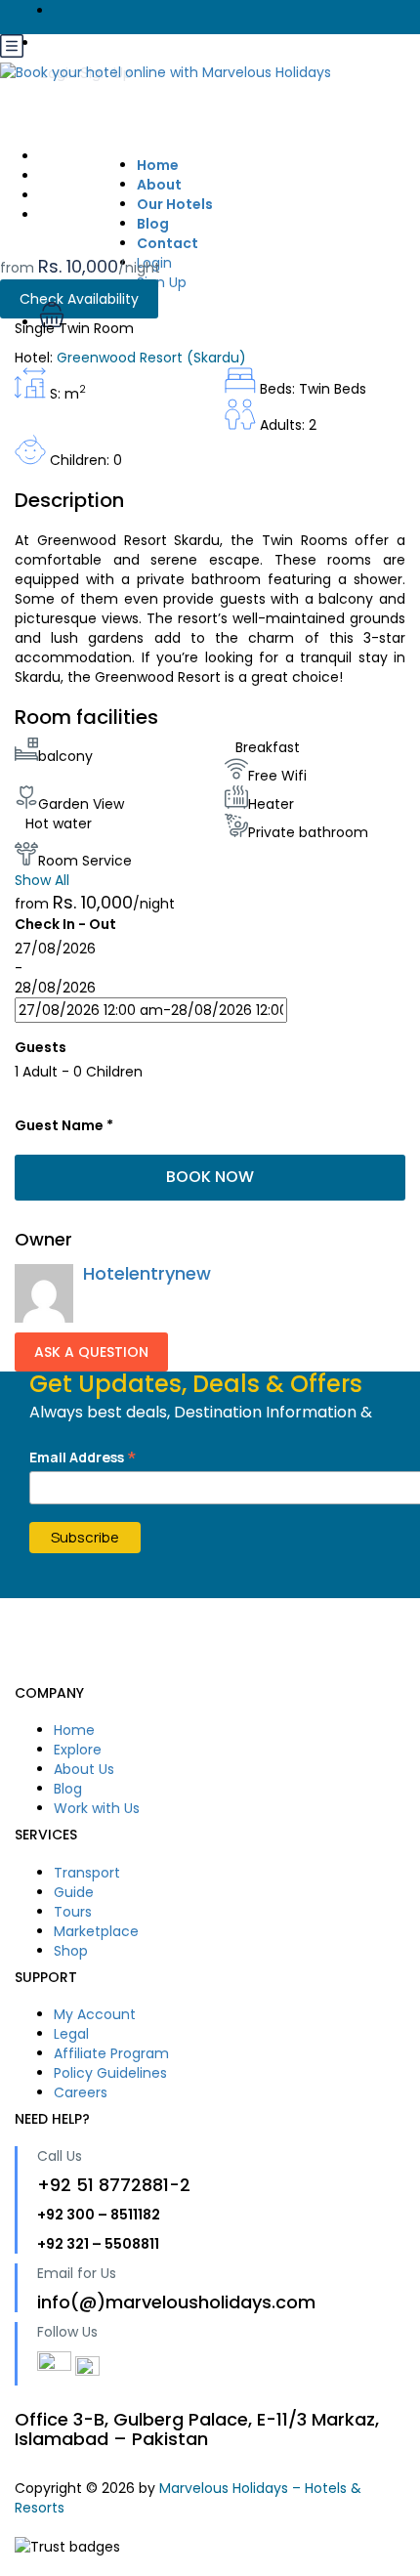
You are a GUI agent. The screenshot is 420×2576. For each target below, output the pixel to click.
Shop (71, 1951)
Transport (87, 1873)
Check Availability (79, 299)
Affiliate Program (111, 2053)
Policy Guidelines (110, 2073)
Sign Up (162, 282)
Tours (73, 1912)
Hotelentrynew (147, 1273)
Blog (68, 1789)
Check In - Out (65, 924)
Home (74, 1730)
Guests (41, 1047)
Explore (78, 1750)
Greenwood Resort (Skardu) (151, 358)
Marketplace (96, 1931)
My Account (95, 2014)
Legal (71, 2034)
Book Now (210, 1177)
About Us (84, 1769)
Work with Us (97, 1808)
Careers (81, 2092)
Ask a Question (91, 1352)
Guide (74, 1892)
